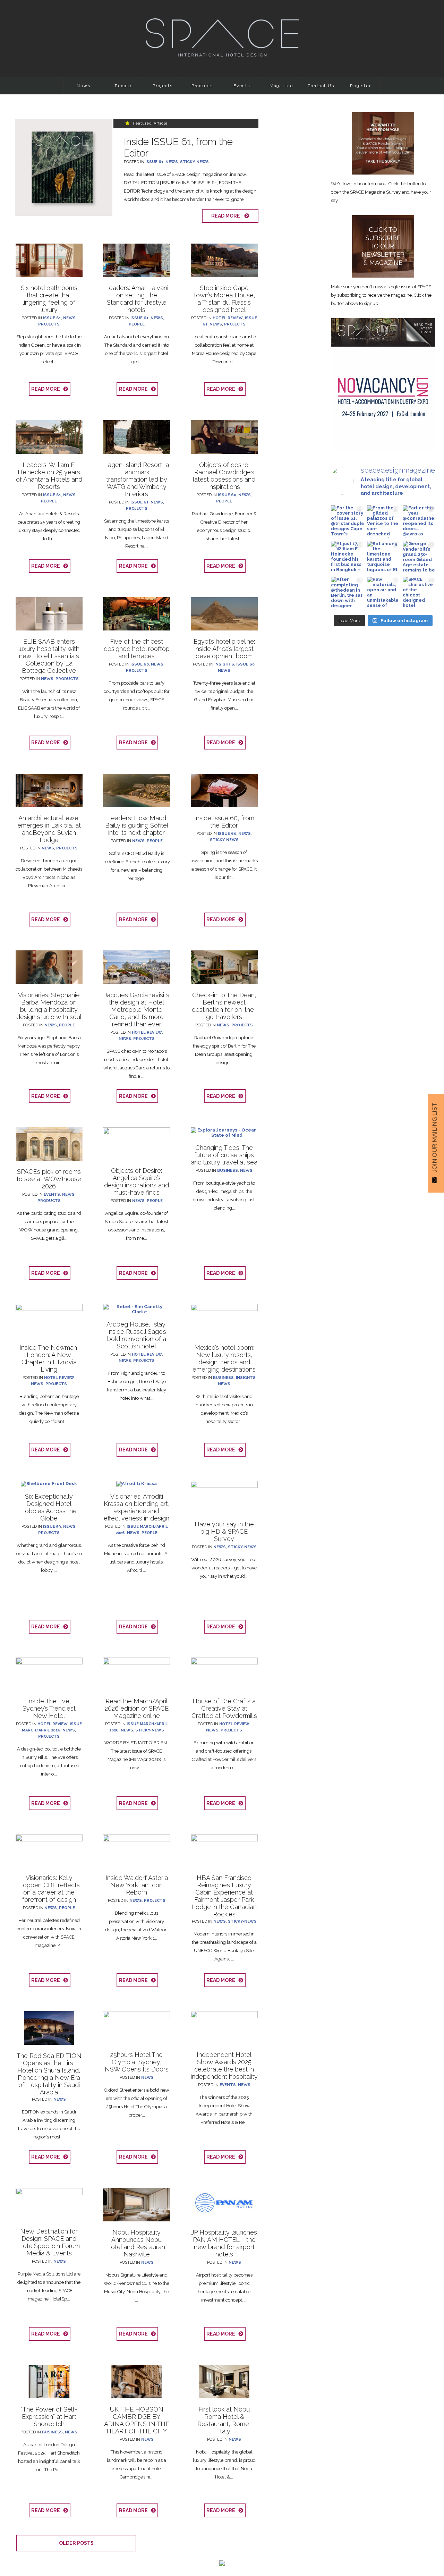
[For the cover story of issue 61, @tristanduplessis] (347, 521)
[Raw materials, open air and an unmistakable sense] (383, 593)
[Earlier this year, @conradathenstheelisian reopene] (419, 521)
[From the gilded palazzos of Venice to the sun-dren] (383, 521)
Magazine (281, 86)
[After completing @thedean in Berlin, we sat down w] (347, 593)
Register (360, 86)
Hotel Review (228, 318)
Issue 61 (154, 162)
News (83, 86)
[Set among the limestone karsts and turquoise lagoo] (383, 557)
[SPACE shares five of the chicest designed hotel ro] (419, 593)
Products (202, 86)
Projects (163, 86)
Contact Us (321, 86)
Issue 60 (227, 495)
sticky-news (194, 162)
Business (228, 1171)
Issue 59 (52, 1527)
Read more (227, 216)
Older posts (76, 2543)
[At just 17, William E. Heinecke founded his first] (347, 557)
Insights (224, 664)
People (123, 86)
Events (242, 86)
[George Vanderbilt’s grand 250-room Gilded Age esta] (419, 557)
